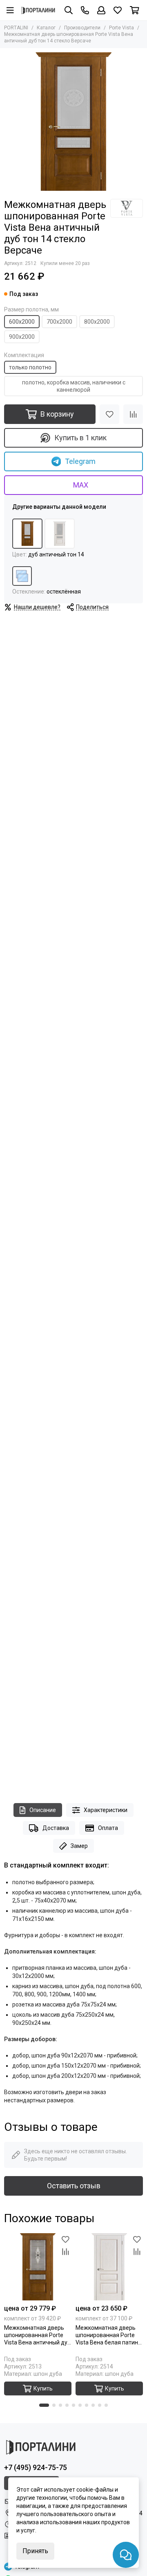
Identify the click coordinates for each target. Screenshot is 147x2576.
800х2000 (97, 322)
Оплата (108, 1828)
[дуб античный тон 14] (27, 534)
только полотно (30, 367)
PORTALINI (16, 28)
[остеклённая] (22, 576)
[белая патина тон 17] (60, 534)
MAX (81, 485)
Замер (79, 1846)
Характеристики (106, 1810)
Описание (43, 1810)
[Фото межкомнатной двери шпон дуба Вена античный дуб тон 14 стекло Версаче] (73, 121)
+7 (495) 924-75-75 (36, 2467)
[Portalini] (38, 10)
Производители (82, 28)
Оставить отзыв (74, 2186)
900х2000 (22, 337)
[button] (44, 2405)
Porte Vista (121, 28)
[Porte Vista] (127, 208)
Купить (43, 2388)
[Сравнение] (133, 414)
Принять (35, 2551)
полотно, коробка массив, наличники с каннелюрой (74, 386)
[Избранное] (109, 414)
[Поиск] (69, 10)
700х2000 (59, 322)
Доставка (56, 1828)
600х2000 (22, 322)
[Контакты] (85, 10)
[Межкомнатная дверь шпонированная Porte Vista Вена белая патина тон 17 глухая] (109, 2267)
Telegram (80, 461)
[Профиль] (101, 10)
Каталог (46, 28)
